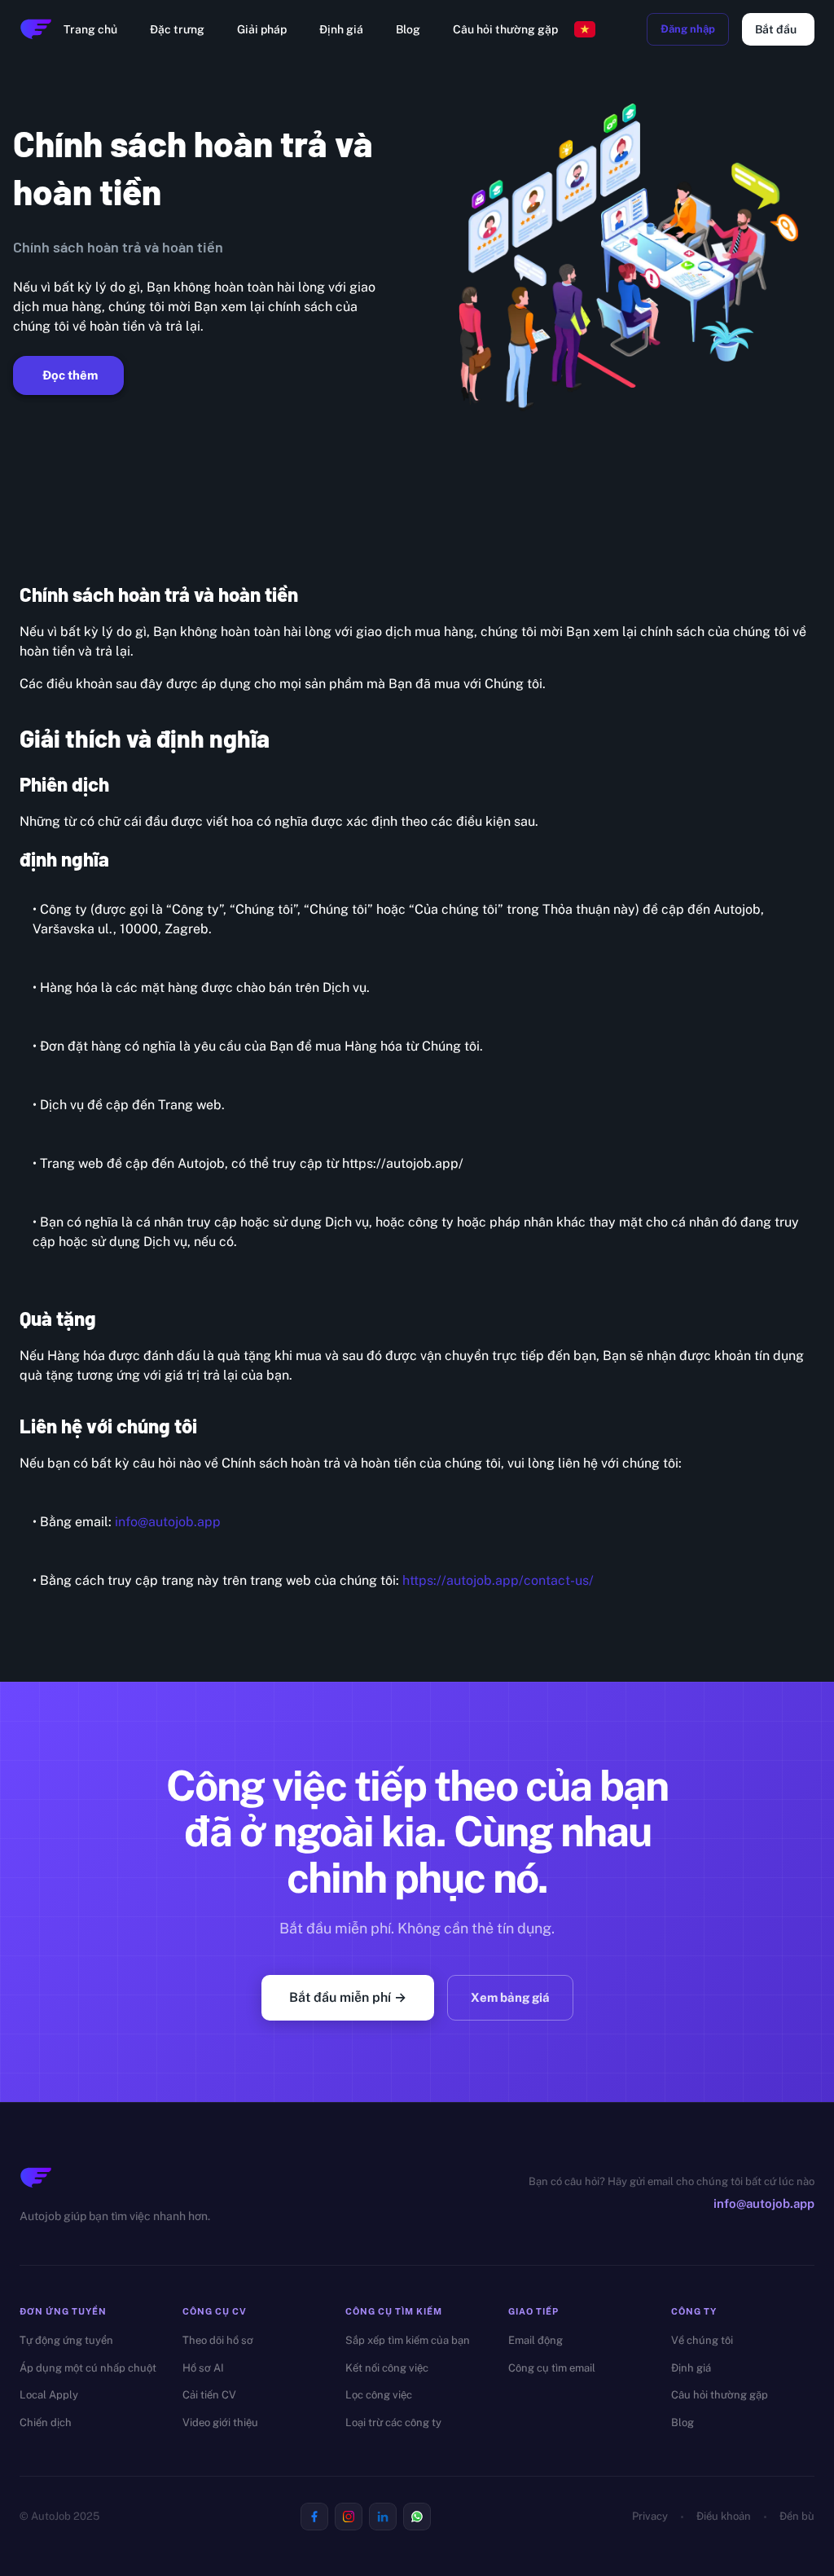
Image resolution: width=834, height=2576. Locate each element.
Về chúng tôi (702, 2340)
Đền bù (797, 2516)
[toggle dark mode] (624, 29)
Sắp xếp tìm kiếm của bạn (408, 2340)
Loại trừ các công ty (393, 2422)
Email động (536, 2340)
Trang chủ (90, 29)
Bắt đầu (776, 29)
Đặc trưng (177, 29)
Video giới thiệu (220, 2422)
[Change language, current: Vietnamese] (585, 29)
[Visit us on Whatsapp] (417, 2517)
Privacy (650, 2516)
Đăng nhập (688, 29)
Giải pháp (262, 29)
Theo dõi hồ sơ (218, 2340)
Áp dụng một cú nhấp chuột (88, 2368)
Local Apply (49, 2395)
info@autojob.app (168, 1522)
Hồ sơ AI (203, 2368)
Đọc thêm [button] (70, 375)
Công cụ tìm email (552, 2368)
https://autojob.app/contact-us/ (498, 1580)
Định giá (341, 29)
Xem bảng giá (510, 1997)
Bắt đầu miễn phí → (348, 1997)
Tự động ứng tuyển (66, 2340)
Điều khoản (724, 2516)
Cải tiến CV (209, 2395)
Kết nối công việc (387, 2368)
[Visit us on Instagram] (349, 2517)
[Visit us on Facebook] (314, 2517)
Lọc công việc (379, 2395)
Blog (408, 29)
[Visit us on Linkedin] (383, 2517)
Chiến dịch (46, 2422)
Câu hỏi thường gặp (505, 29)
